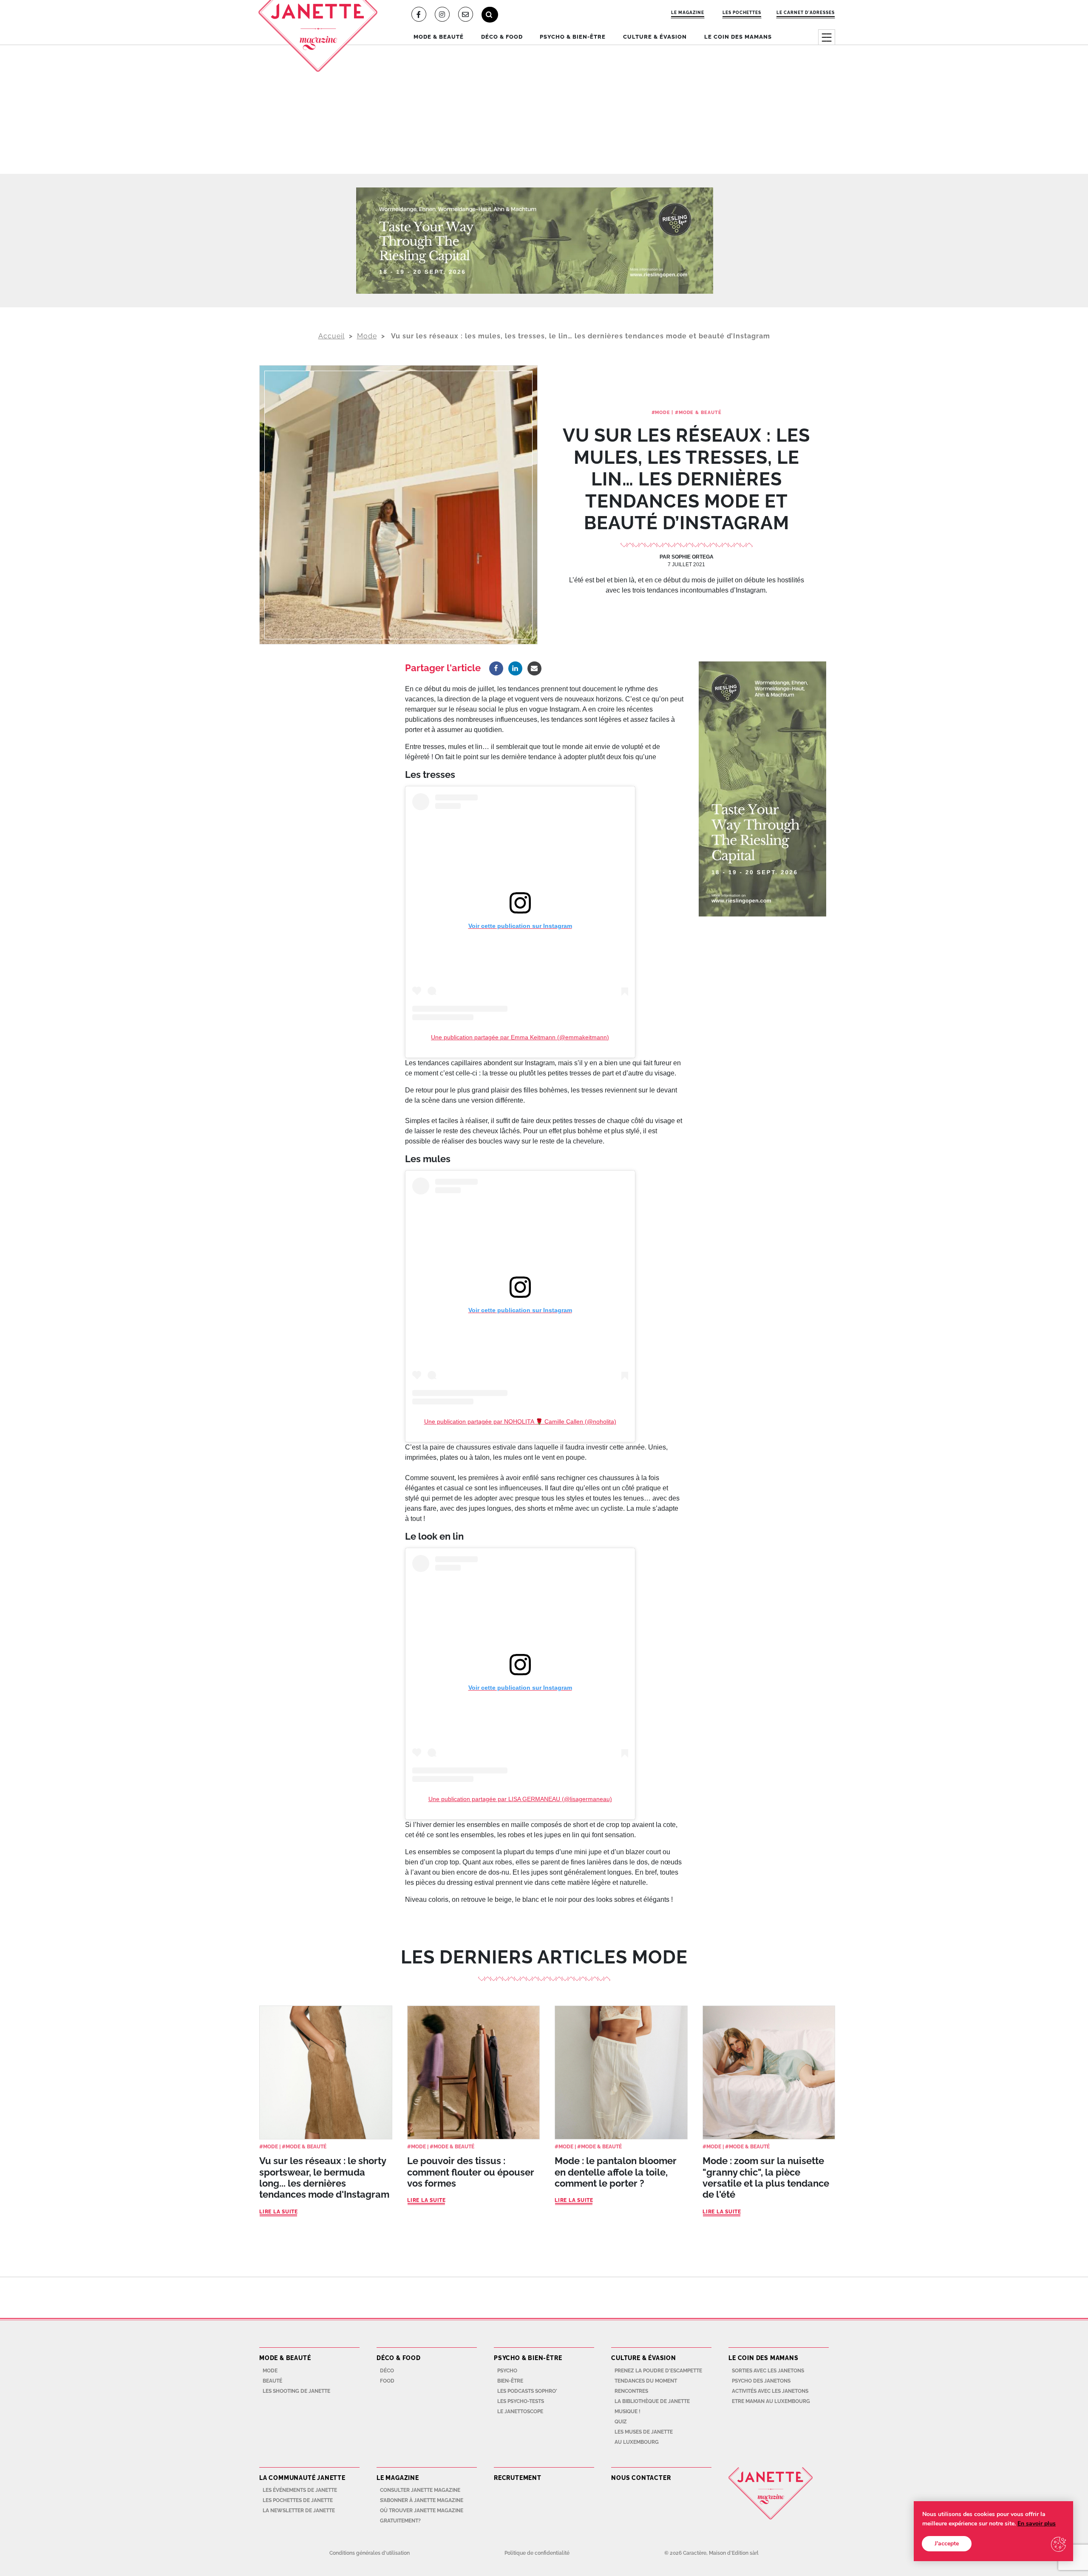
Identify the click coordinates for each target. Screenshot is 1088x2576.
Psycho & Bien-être (573, 37)
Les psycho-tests (521, 2401)
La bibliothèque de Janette (652, 2401)
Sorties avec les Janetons (768, 2371)
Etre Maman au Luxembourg (771, 2401)
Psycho (507, 2371)
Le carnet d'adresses (806, 12)
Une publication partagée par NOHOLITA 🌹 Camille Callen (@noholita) (520, 1421)
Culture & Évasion (655, 37)
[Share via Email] (534, 668)
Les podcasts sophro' (527, 2391)
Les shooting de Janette (296, 2391)
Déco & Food (502, 37)
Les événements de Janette (300, 2490)
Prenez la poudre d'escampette (658, 2371)
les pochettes (742, 12)
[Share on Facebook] (496, 668)
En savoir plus (1037, 2524)
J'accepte (947, 2543)
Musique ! (628, 2411)
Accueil (331, 336)
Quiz (621, 2422)
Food (387, 2381)
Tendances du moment (646, 2381)
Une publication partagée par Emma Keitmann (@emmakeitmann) (520, 1037)
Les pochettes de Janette (298, 2500)
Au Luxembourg (637, 2442)
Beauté (272, 2381)
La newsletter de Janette (299, 2511)
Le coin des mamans (738, 37)
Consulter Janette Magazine (420, 2490)
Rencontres (631, 2391)
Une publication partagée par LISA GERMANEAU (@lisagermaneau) (520, 1799)
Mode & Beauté (439, 37)
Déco (387, 2371)
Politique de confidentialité (537, 2553)
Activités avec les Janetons (770, 2391)
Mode (367, 336)
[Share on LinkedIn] (515, 668)
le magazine (688, 12)
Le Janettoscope (520, 2411)
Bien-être (510, 2381)
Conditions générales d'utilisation (370, 2553)
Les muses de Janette (644, 2432)
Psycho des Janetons (761, 2381)
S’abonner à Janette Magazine (422, 2500)
